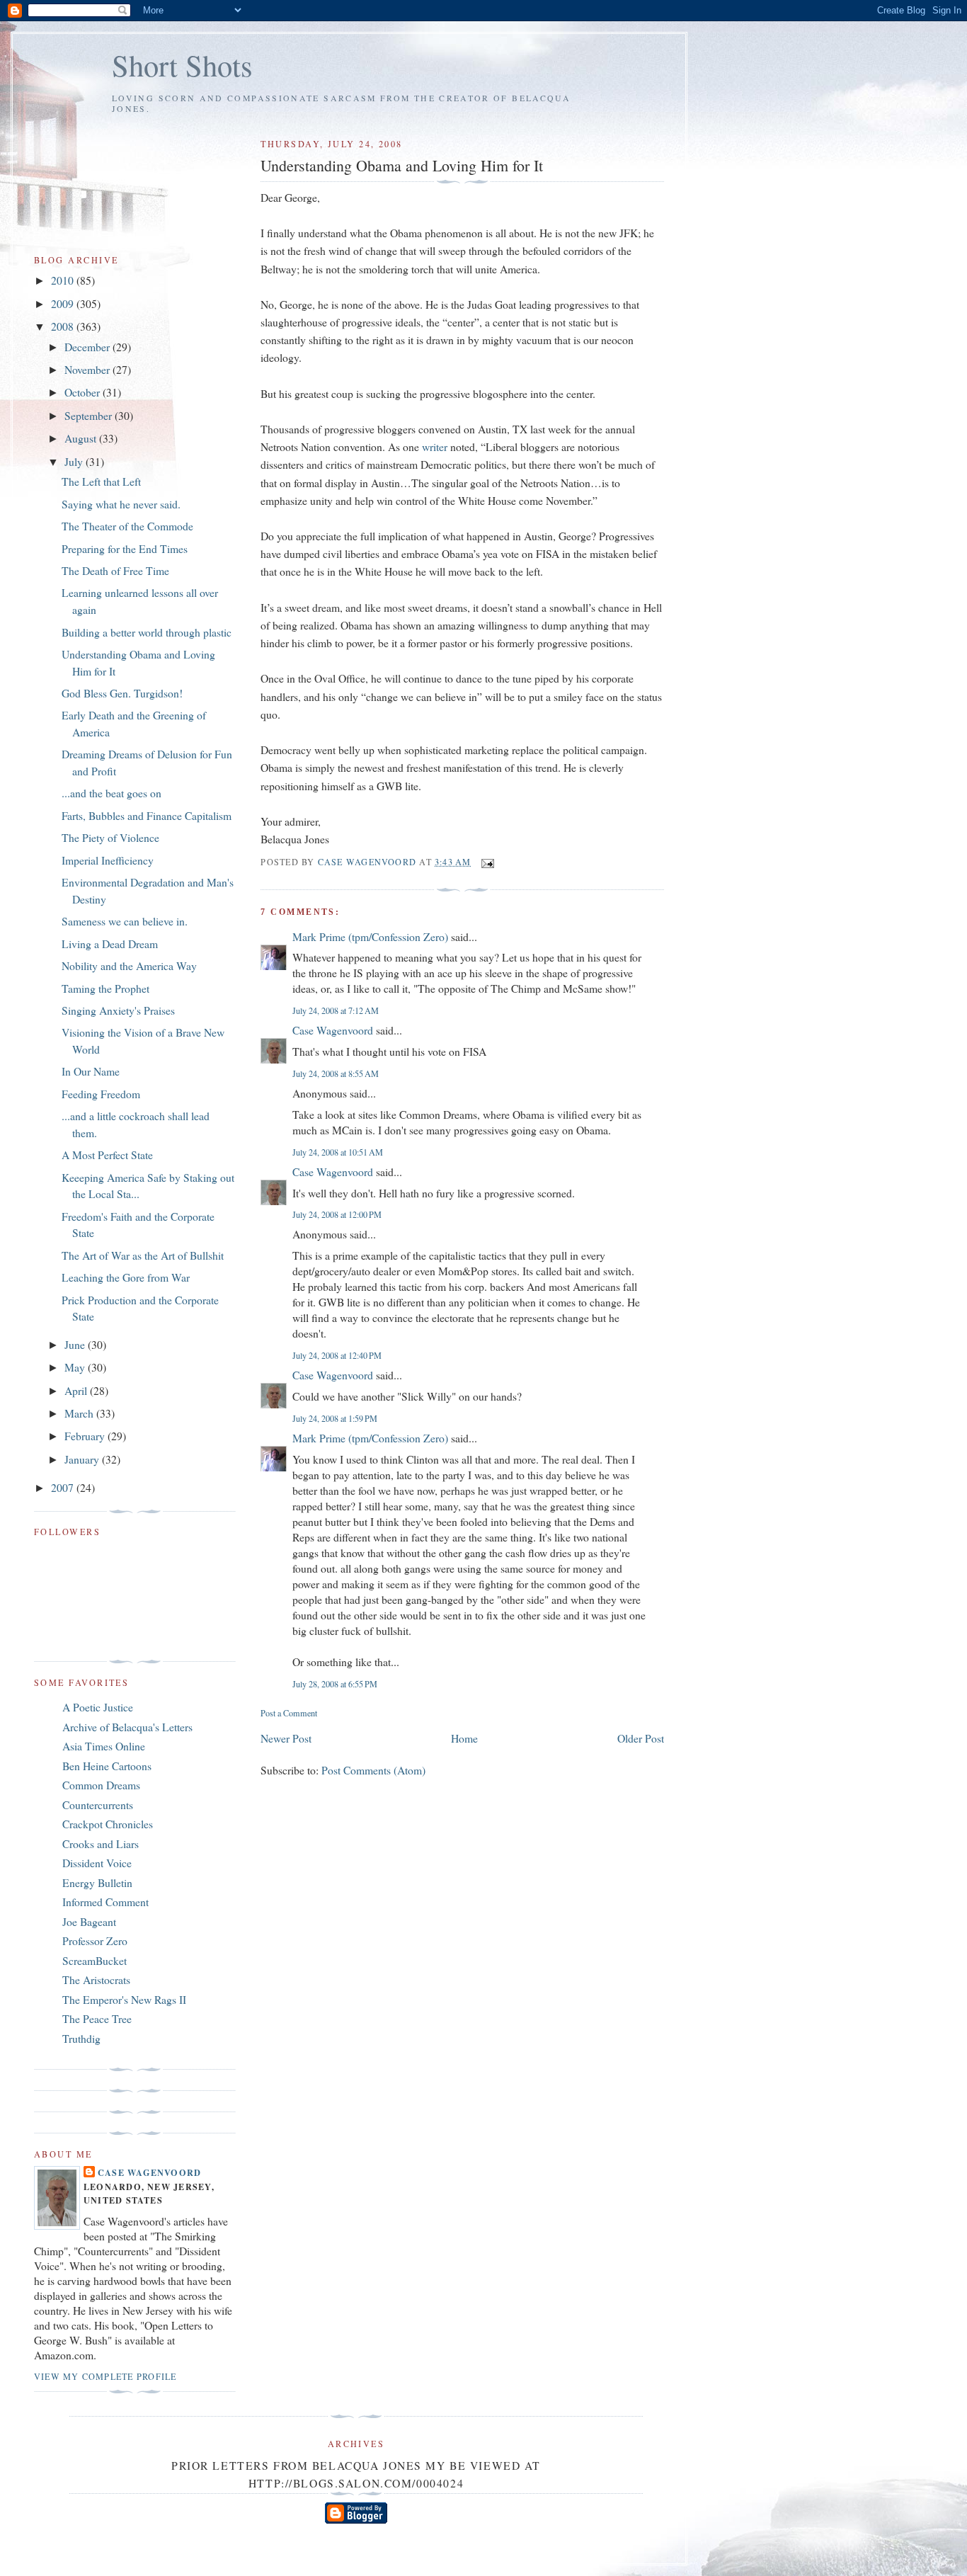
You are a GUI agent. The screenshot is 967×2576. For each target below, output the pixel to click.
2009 (64, 303)
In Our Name (91, 1071)
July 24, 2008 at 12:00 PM (337, 1214)
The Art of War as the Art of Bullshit (143, 1255)
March (80, 1413)
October (84, 392)
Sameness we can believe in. (125, 921)
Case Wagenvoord (333, 1030)
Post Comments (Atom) (373, 1770)
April (77, 1390)
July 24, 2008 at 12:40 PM (337, 1355)
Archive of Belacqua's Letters (127, 1727)
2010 (64, 280)
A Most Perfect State (107, 1155)
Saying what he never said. (121, 504)
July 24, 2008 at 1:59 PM (335, 1418)
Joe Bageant (89, 1921)
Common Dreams (101, 1785)
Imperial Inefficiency (108, 860)
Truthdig (81, 2038)
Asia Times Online (104, 1746)
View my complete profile (105, 2376)
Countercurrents (98, 1805)
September (90, 415)
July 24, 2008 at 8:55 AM (336, 1073)
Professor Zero (95, 1940)
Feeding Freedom (101, 1094)
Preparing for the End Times (125, 548)
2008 (64, 326)
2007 (64, 1487)
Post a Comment (289, 1713)
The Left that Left (101, 481)
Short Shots (182, 65)
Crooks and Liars (101, 1843)
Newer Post (286, 1738)
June (76, 1344)
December (88, 347)
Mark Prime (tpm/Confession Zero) (370, 936)
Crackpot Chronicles (108, 1824)
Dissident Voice (97, 1863)
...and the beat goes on (111, 793)
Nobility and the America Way (129, 965)
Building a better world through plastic (147, 632)
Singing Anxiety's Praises (118, 1010)
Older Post (641, 1738)
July (75, 461)
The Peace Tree (97, 2018)
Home (464, 1738)
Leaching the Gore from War (126, 1277)
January (83, 1459)
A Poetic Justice (98, 1707)
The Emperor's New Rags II (124, 1999)
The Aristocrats (96, 1979)
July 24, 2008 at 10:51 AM (338, 1152)
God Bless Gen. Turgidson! (122, 693)
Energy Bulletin (97, 1882)
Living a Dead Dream (110, 944)
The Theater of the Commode (127, 526)
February (86, 1436)
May (76, 1367)
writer (435, 446)
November (88, 369)
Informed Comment (105, 1902)
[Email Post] (487, 862)
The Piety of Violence (110, 837)
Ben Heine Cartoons (107, 1766)
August (82, 438)
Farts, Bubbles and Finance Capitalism (147, 815)
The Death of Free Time (115, 570)
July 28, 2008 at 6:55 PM (335, 1684)
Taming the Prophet (105, 988)
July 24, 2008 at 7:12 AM (336, 1010)
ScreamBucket (95, 1960)
